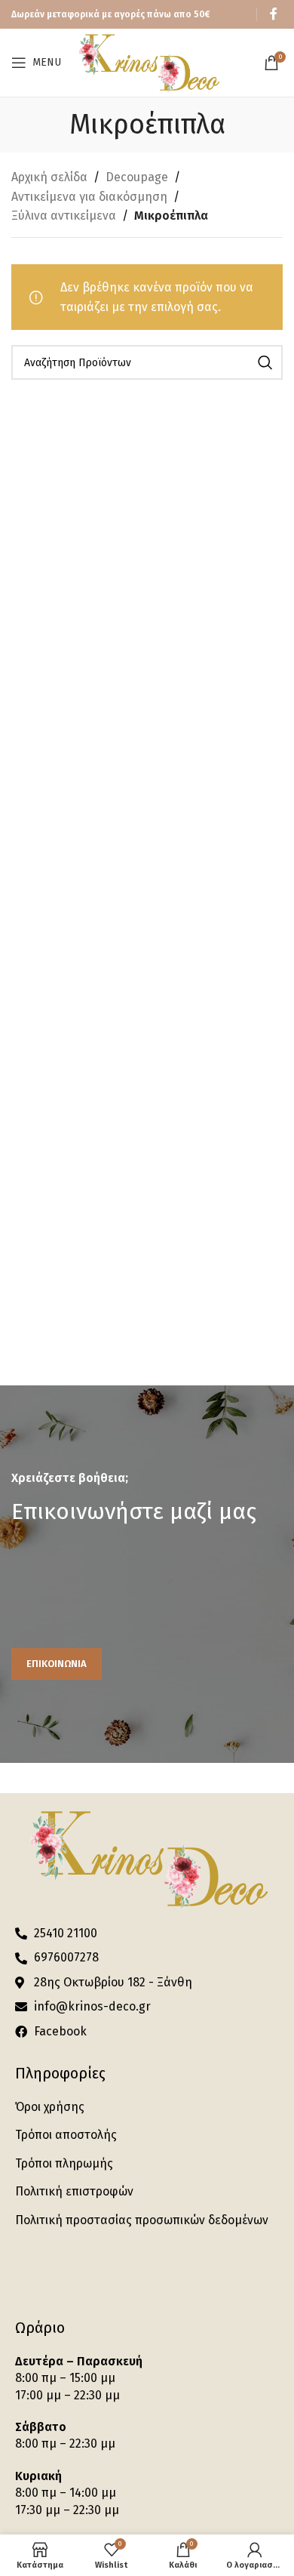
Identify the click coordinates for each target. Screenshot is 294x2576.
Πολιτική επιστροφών (74, 2191)
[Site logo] (148, 62)
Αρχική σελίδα (49, 177)
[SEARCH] (265, 362)
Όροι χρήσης (50, 2107)
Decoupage (137, 177)
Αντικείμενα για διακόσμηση (89, 197)
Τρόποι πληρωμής (64, 2163)
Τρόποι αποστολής (66, 2135)
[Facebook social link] (274, 14)
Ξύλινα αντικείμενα (64, 216)
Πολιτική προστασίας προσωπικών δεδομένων (142, 2220)
